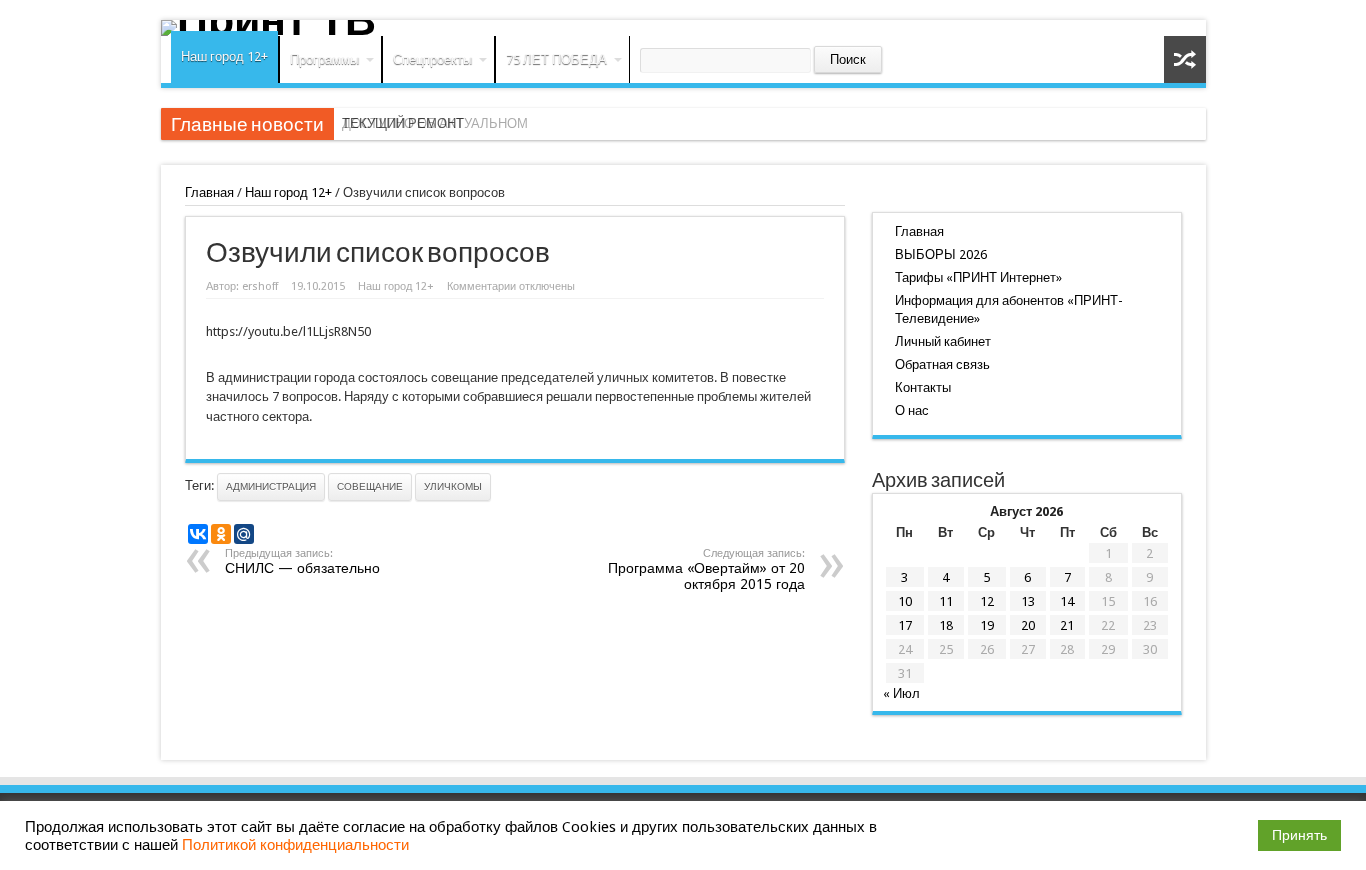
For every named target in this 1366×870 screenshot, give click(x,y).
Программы (324, 59)
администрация (271, 486)
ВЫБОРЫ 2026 (941, 254)
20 (1028, 625)
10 (905, 601)
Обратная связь (942, 364)
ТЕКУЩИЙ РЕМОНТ (403, 123)
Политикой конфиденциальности (295, 845)
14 (1067, 601)
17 (905, 625)
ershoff (260, 286)
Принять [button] (1299, 835)
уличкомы (453, 486)
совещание (370, 486)
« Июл (901, 693)
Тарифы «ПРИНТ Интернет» (978, 277)
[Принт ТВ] (683, 28)
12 (987, 601)
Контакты (923, 387)
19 (987, 625)
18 (946, 625)
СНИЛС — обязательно (302, 561)
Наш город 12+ (224, 56)
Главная (209, 192)
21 (1067, 625)
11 (946, 601)
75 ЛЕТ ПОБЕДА (556, 59)
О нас (912, 410)
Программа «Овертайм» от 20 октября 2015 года (706, 569)
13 (1028, 601)
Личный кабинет (943, 341)
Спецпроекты (432, 59)
